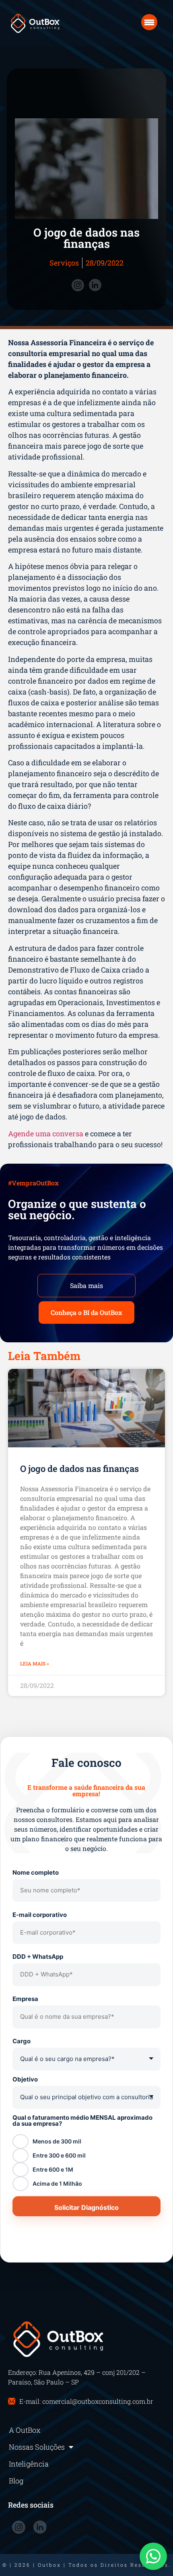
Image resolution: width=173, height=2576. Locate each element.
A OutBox (25, 2430)
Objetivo (25, 2079)
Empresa (25, 1999)
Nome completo (36, 1872)
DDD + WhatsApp (38, 1957)
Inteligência (29, 2464)
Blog (16, 2481)
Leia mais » (35, 1663)
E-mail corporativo (40, 1915)
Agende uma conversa (46, 1133)
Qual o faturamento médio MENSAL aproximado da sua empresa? (82, 2121)
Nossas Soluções (37, 2447)
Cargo (22, 2041)
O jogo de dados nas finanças (79, 1468)
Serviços (64, 263)
